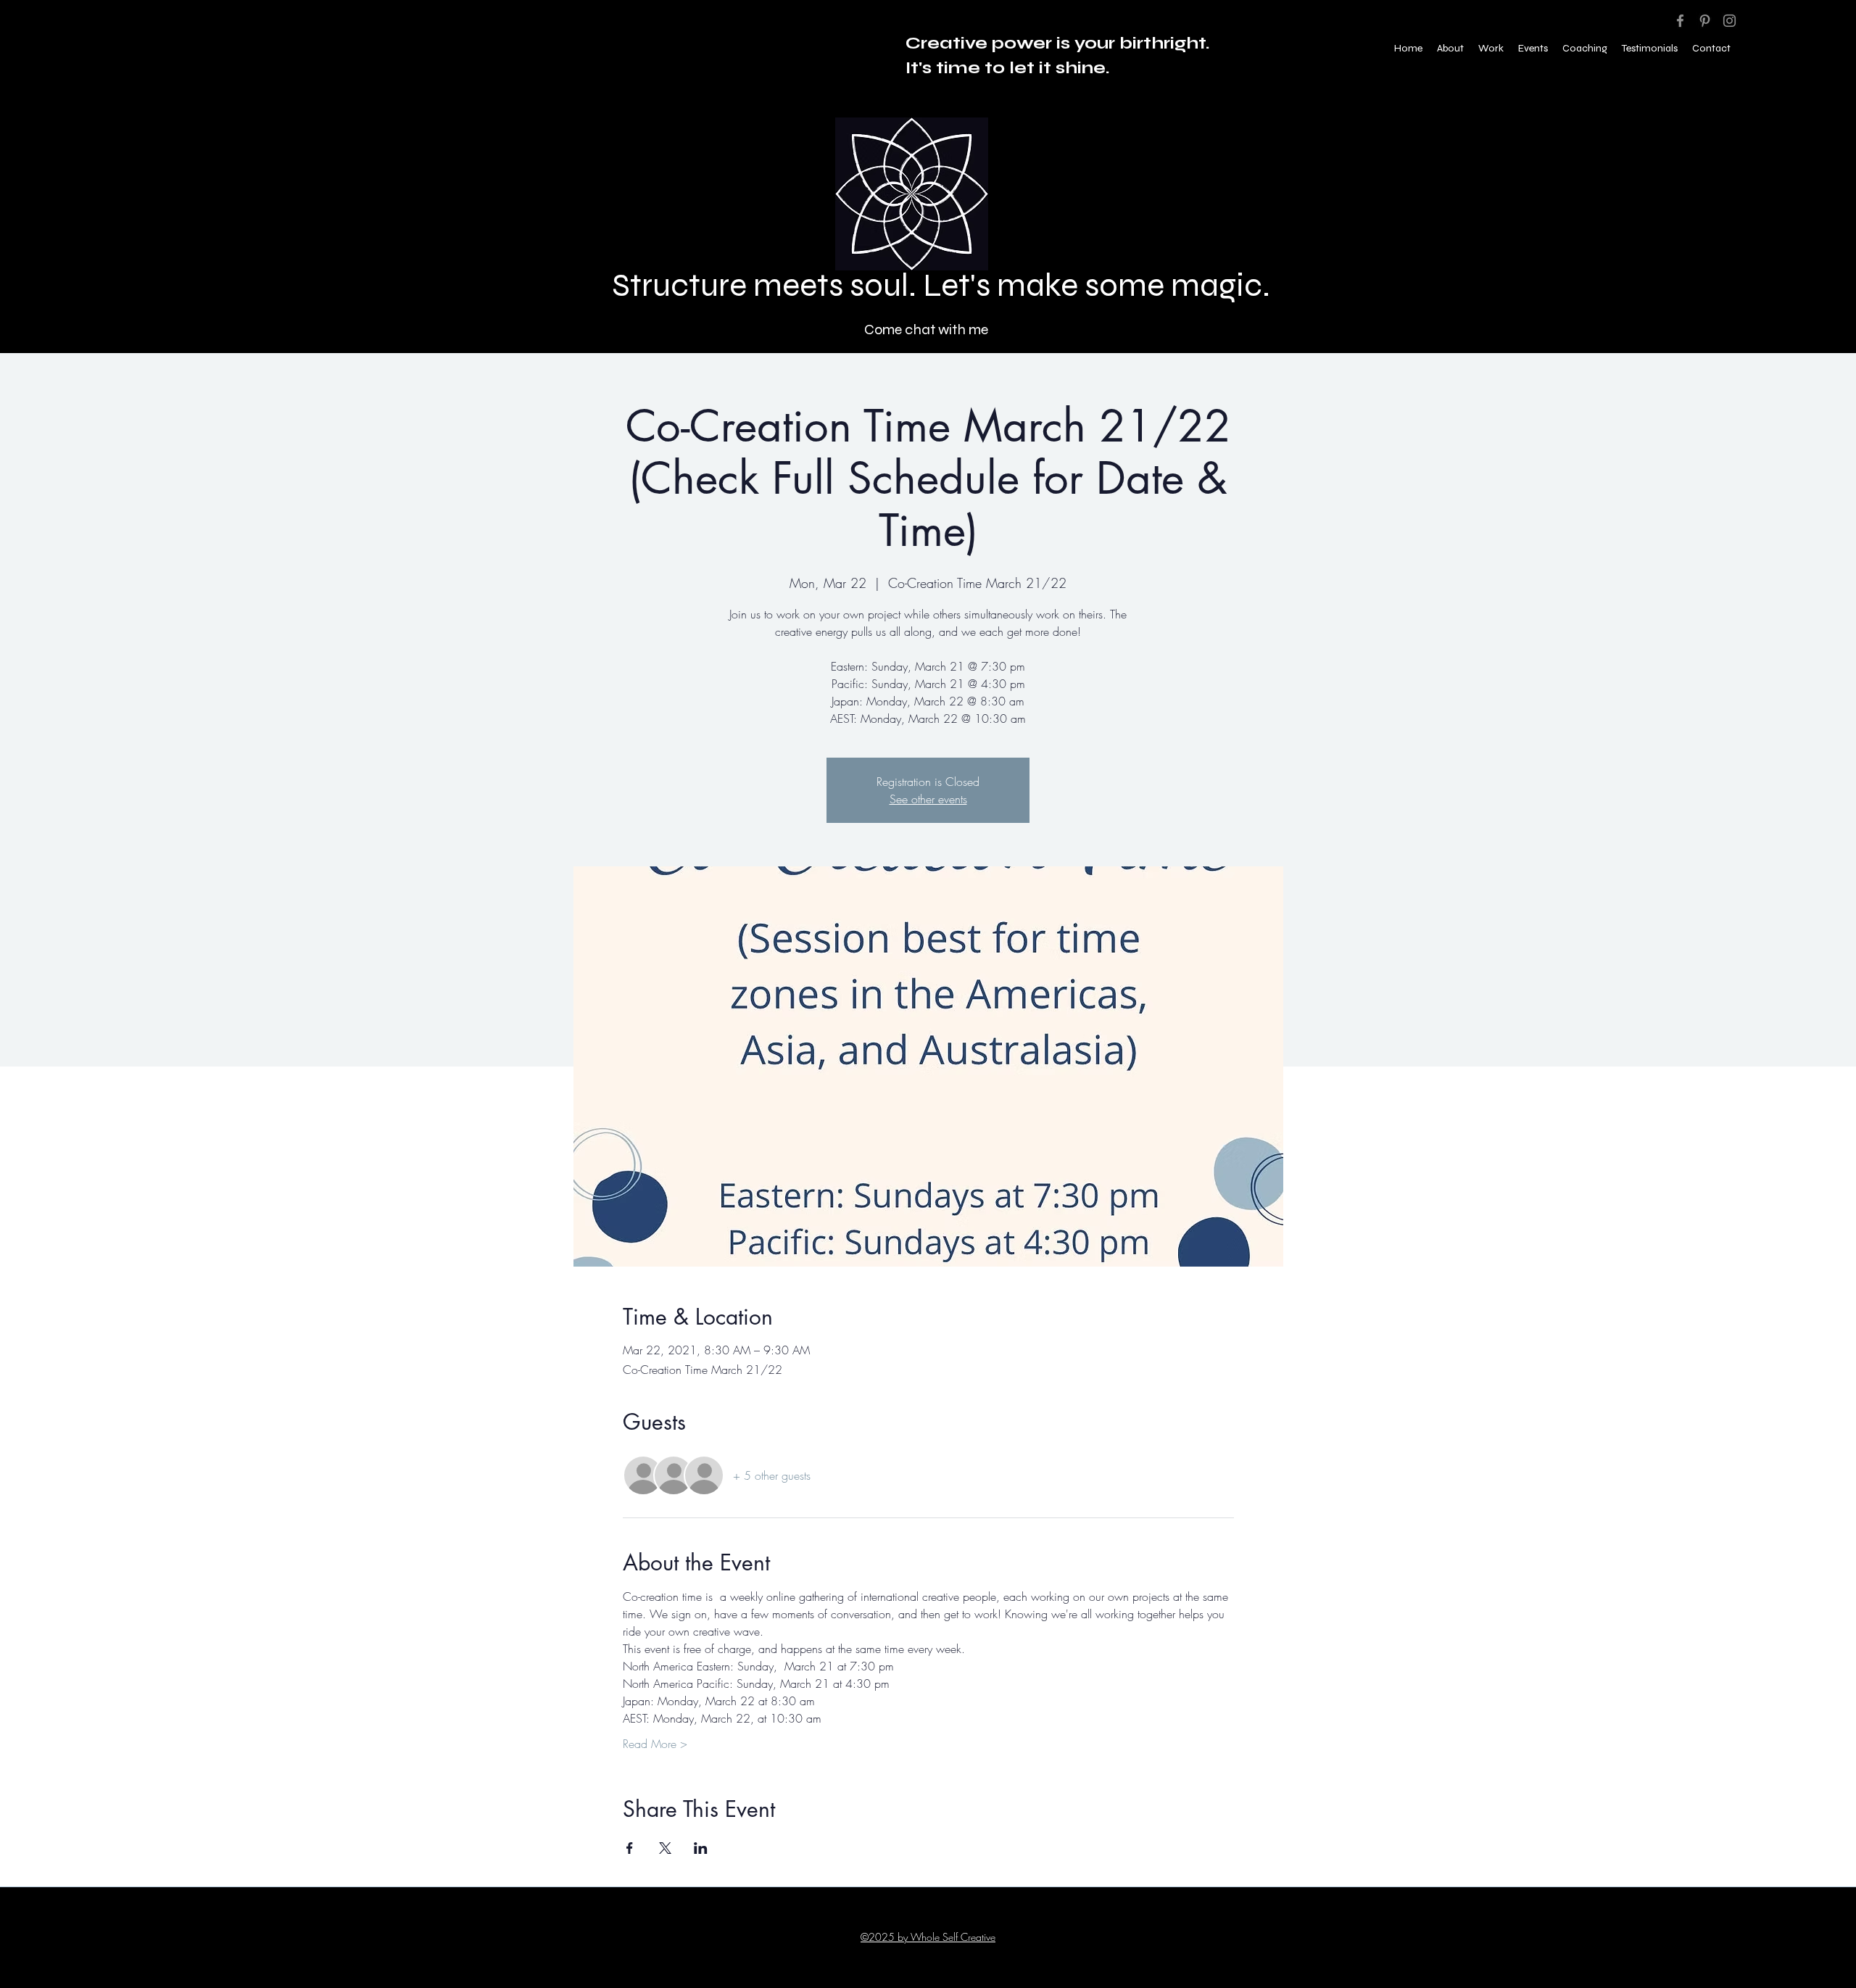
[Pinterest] (1705, 21)
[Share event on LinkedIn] (701, 1848)
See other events (928, 799)
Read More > (655, 1744)
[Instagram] (1729, 21)
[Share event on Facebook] (630, 1848)
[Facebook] (1680, 21)
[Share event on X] (665, 1848)
